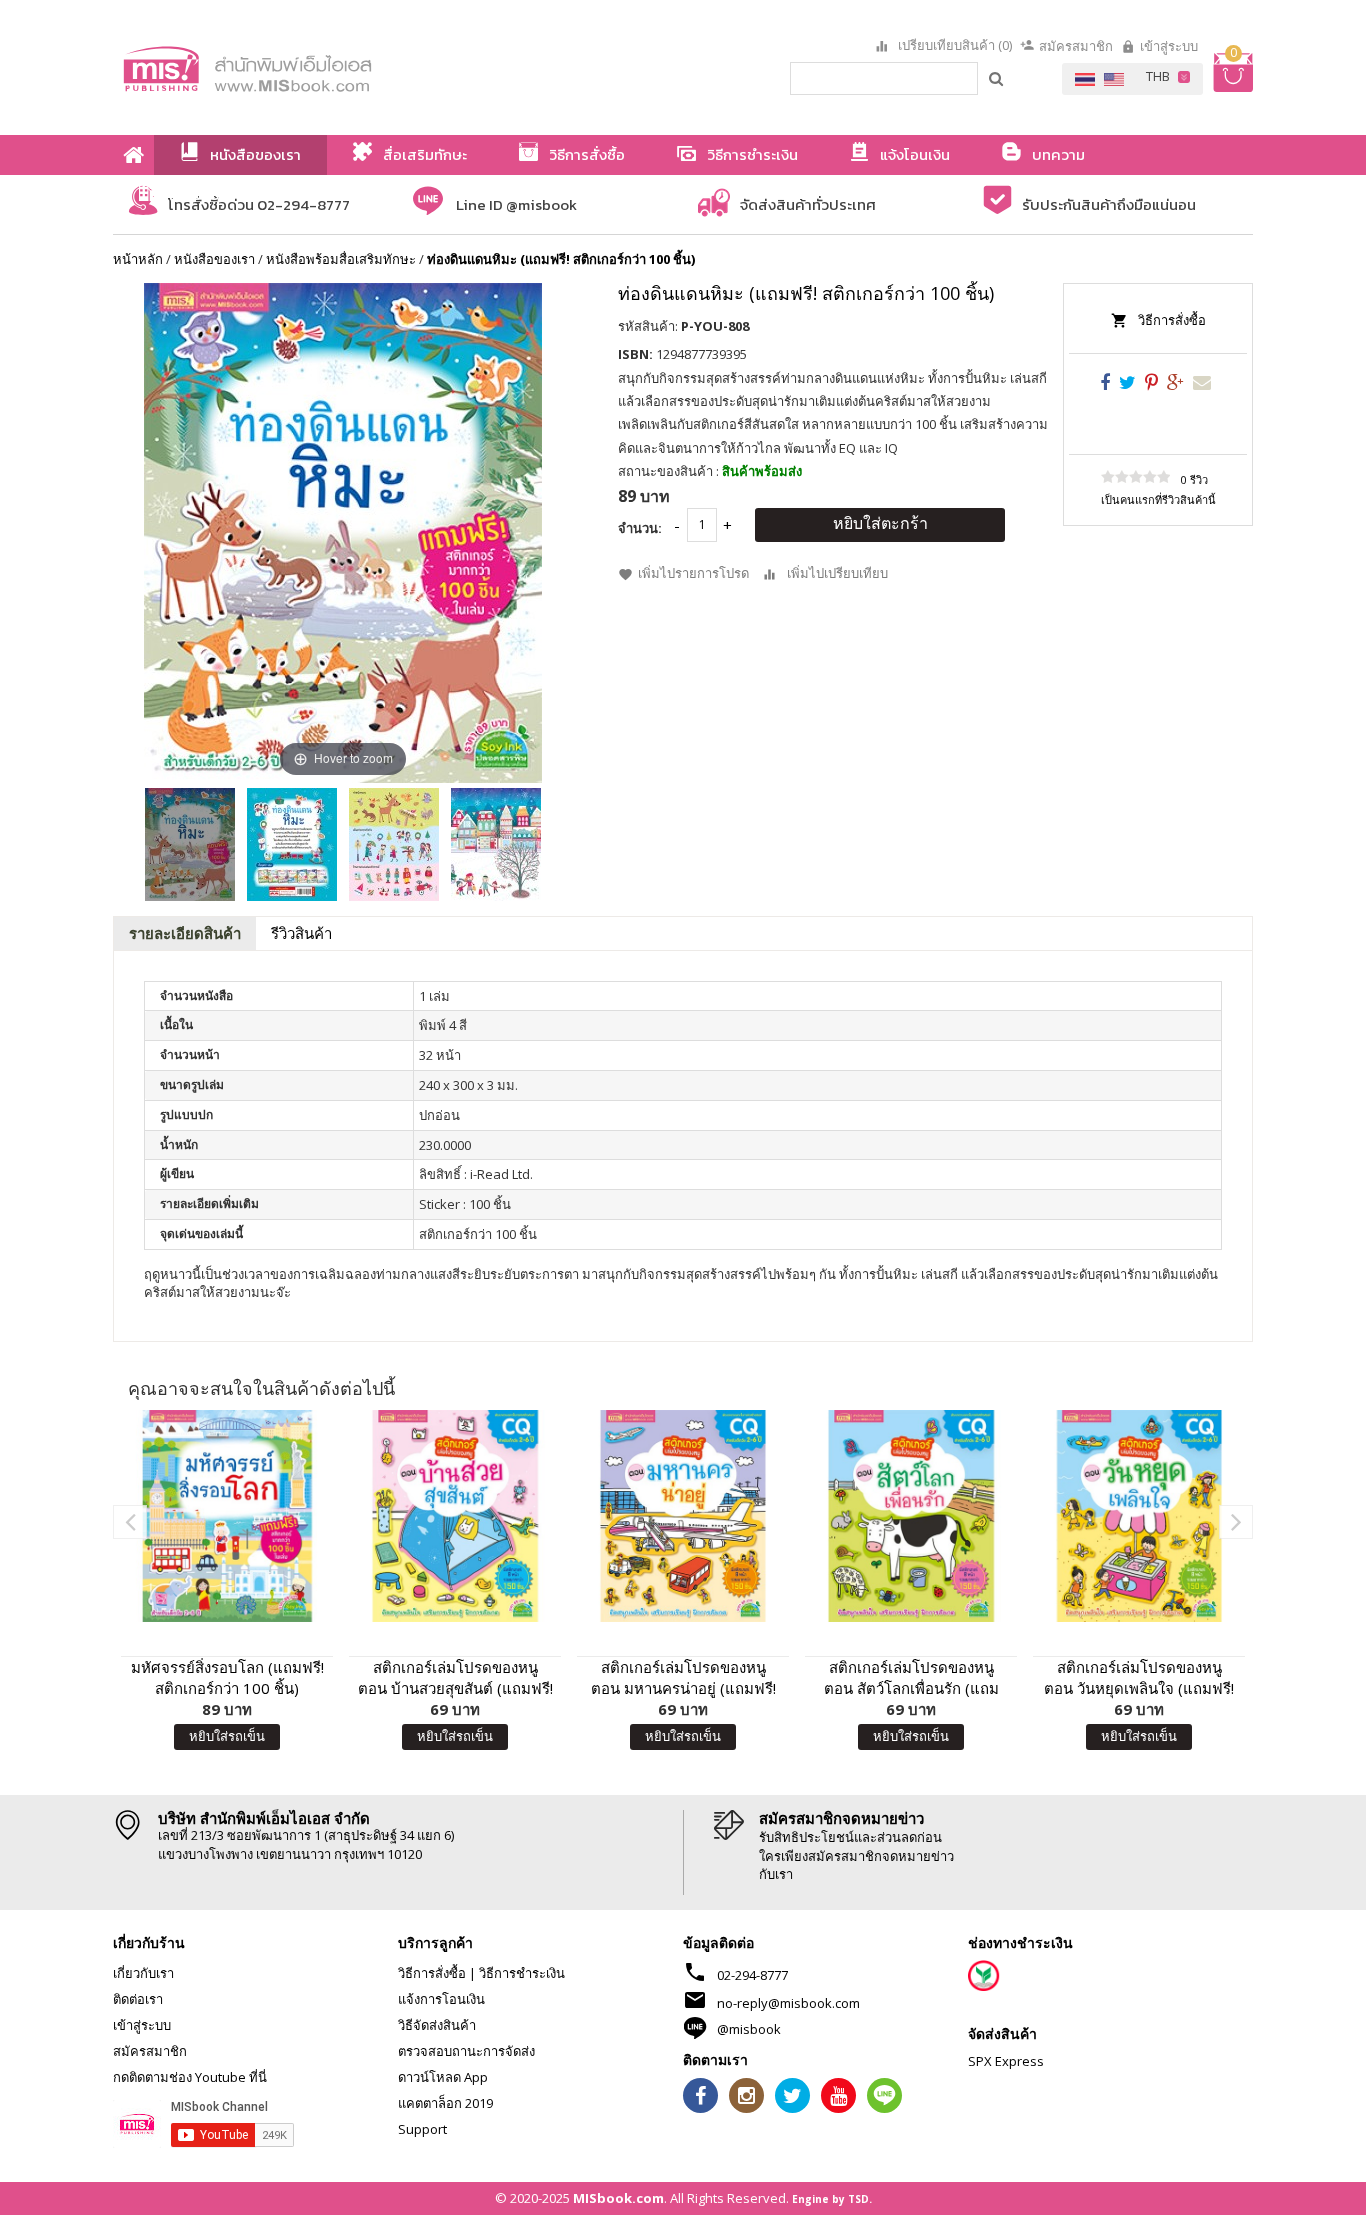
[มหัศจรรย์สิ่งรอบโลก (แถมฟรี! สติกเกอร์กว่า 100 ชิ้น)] (227, 1516)
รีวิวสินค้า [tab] (301, 933)
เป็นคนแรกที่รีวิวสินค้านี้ (1158, 499)
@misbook (749, 2029)
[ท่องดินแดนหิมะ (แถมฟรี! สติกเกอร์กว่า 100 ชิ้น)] (190, 844)
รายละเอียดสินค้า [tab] (185, 933)
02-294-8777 (752, 1975)
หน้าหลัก (138, 259)
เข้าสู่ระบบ (1169, 46)
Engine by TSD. (832, 2199)
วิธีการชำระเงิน (522, 1973)
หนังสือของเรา (214, 259)
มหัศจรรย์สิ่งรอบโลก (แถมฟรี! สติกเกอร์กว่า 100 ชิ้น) (227, 1677)
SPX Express (1006, 2061)
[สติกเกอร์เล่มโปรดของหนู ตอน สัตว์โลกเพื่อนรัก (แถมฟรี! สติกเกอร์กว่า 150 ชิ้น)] (911, 1516)
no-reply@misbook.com (788, 2003)
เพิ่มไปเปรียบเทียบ (837, 573)
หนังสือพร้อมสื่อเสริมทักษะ (341, 259)
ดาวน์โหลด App (443, 2077)
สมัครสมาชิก (1076, 46)
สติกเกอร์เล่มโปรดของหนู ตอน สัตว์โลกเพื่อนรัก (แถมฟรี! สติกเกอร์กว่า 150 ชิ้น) (911, 1678)
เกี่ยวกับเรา (143, 1973)
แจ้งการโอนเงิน (441, 1999)
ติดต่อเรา (138, 1999)
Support (422, 2129)
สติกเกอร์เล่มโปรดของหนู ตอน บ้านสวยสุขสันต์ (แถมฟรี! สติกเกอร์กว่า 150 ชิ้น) (455, 1678)
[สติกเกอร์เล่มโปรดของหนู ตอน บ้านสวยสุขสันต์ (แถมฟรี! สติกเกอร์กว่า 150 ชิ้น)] (455, 1516)
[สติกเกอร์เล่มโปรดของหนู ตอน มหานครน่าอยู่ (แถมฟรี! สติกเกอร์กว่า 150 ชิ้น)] (683, 1516)
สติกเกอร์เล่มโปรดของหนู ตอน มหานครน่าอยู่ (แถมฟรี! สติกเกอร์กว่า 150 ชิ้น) (683, 1678)
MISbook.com (618, 2198)
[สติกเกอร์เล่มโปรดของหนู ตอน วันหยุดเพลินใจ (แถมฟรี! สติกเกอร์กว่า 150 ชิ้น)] (1139, 1516)
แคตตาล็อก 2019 (445, 2103)
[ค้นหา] (997, 78)
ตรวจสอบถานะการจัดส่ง (466, 2051)
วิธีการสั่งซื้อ (1172, 320)
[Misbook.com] (303, 67)
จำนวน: (640, 528)
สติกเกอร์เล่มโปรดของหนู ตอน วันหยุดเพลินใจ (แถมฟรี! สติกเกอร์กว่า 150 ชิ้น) (1139, 1678)
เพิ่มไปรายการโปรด (693, 573)
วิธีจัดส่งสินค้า (437, 2025)
